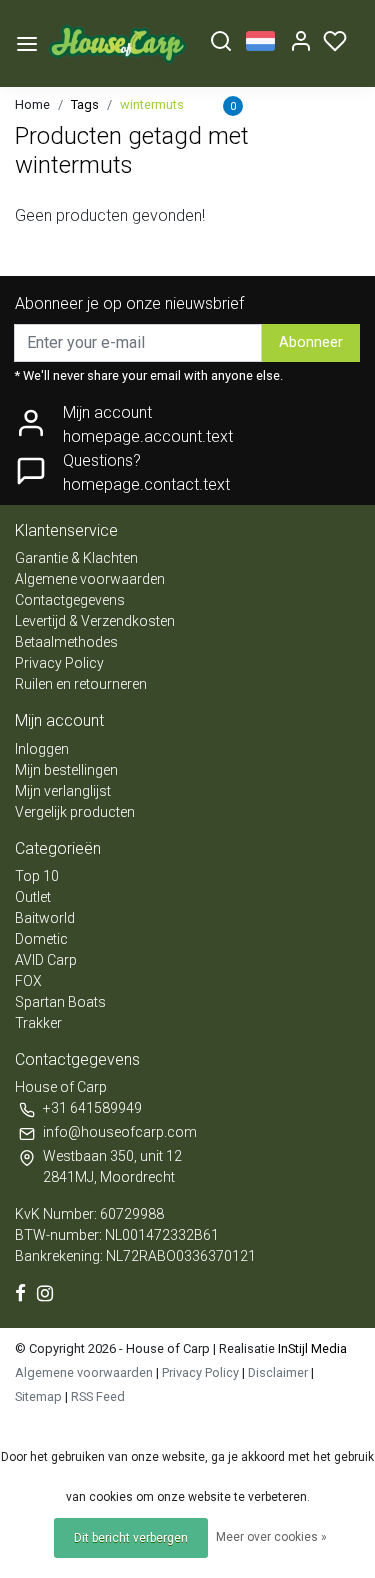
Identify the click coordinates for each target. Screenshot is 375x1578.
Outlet (33, 897)
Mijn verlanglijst (63, 791)
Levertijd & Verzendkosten (95, 621)
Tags (85, 104)
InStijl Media (311, 1348)
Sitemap (38, 1396)
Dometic (41, 939)
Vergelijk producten (75, 812)
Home (32, 104)
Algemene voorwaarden (90, 579)
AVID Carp (46, 960)
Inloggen (42, 749)
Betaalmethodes (66, 642)
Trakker (38, 1023)
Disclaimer (278, 1372)
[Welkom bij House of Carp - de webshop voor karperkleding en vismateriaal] (117, 43)
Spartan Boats (60, 1002)
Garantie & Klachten (76, 558)
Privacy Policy (59, 663)
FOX (28, 981)
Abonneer (311, 342)
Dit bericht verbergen (131, 1538)
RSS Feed (98, 1396)
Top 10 (37, 876)
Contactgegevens (70, 600)
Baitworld (45, 918)
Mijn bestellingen (66, 770)
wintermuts (152, 104)
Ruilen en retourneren (81, 684)
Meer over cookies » (271, 1537)
